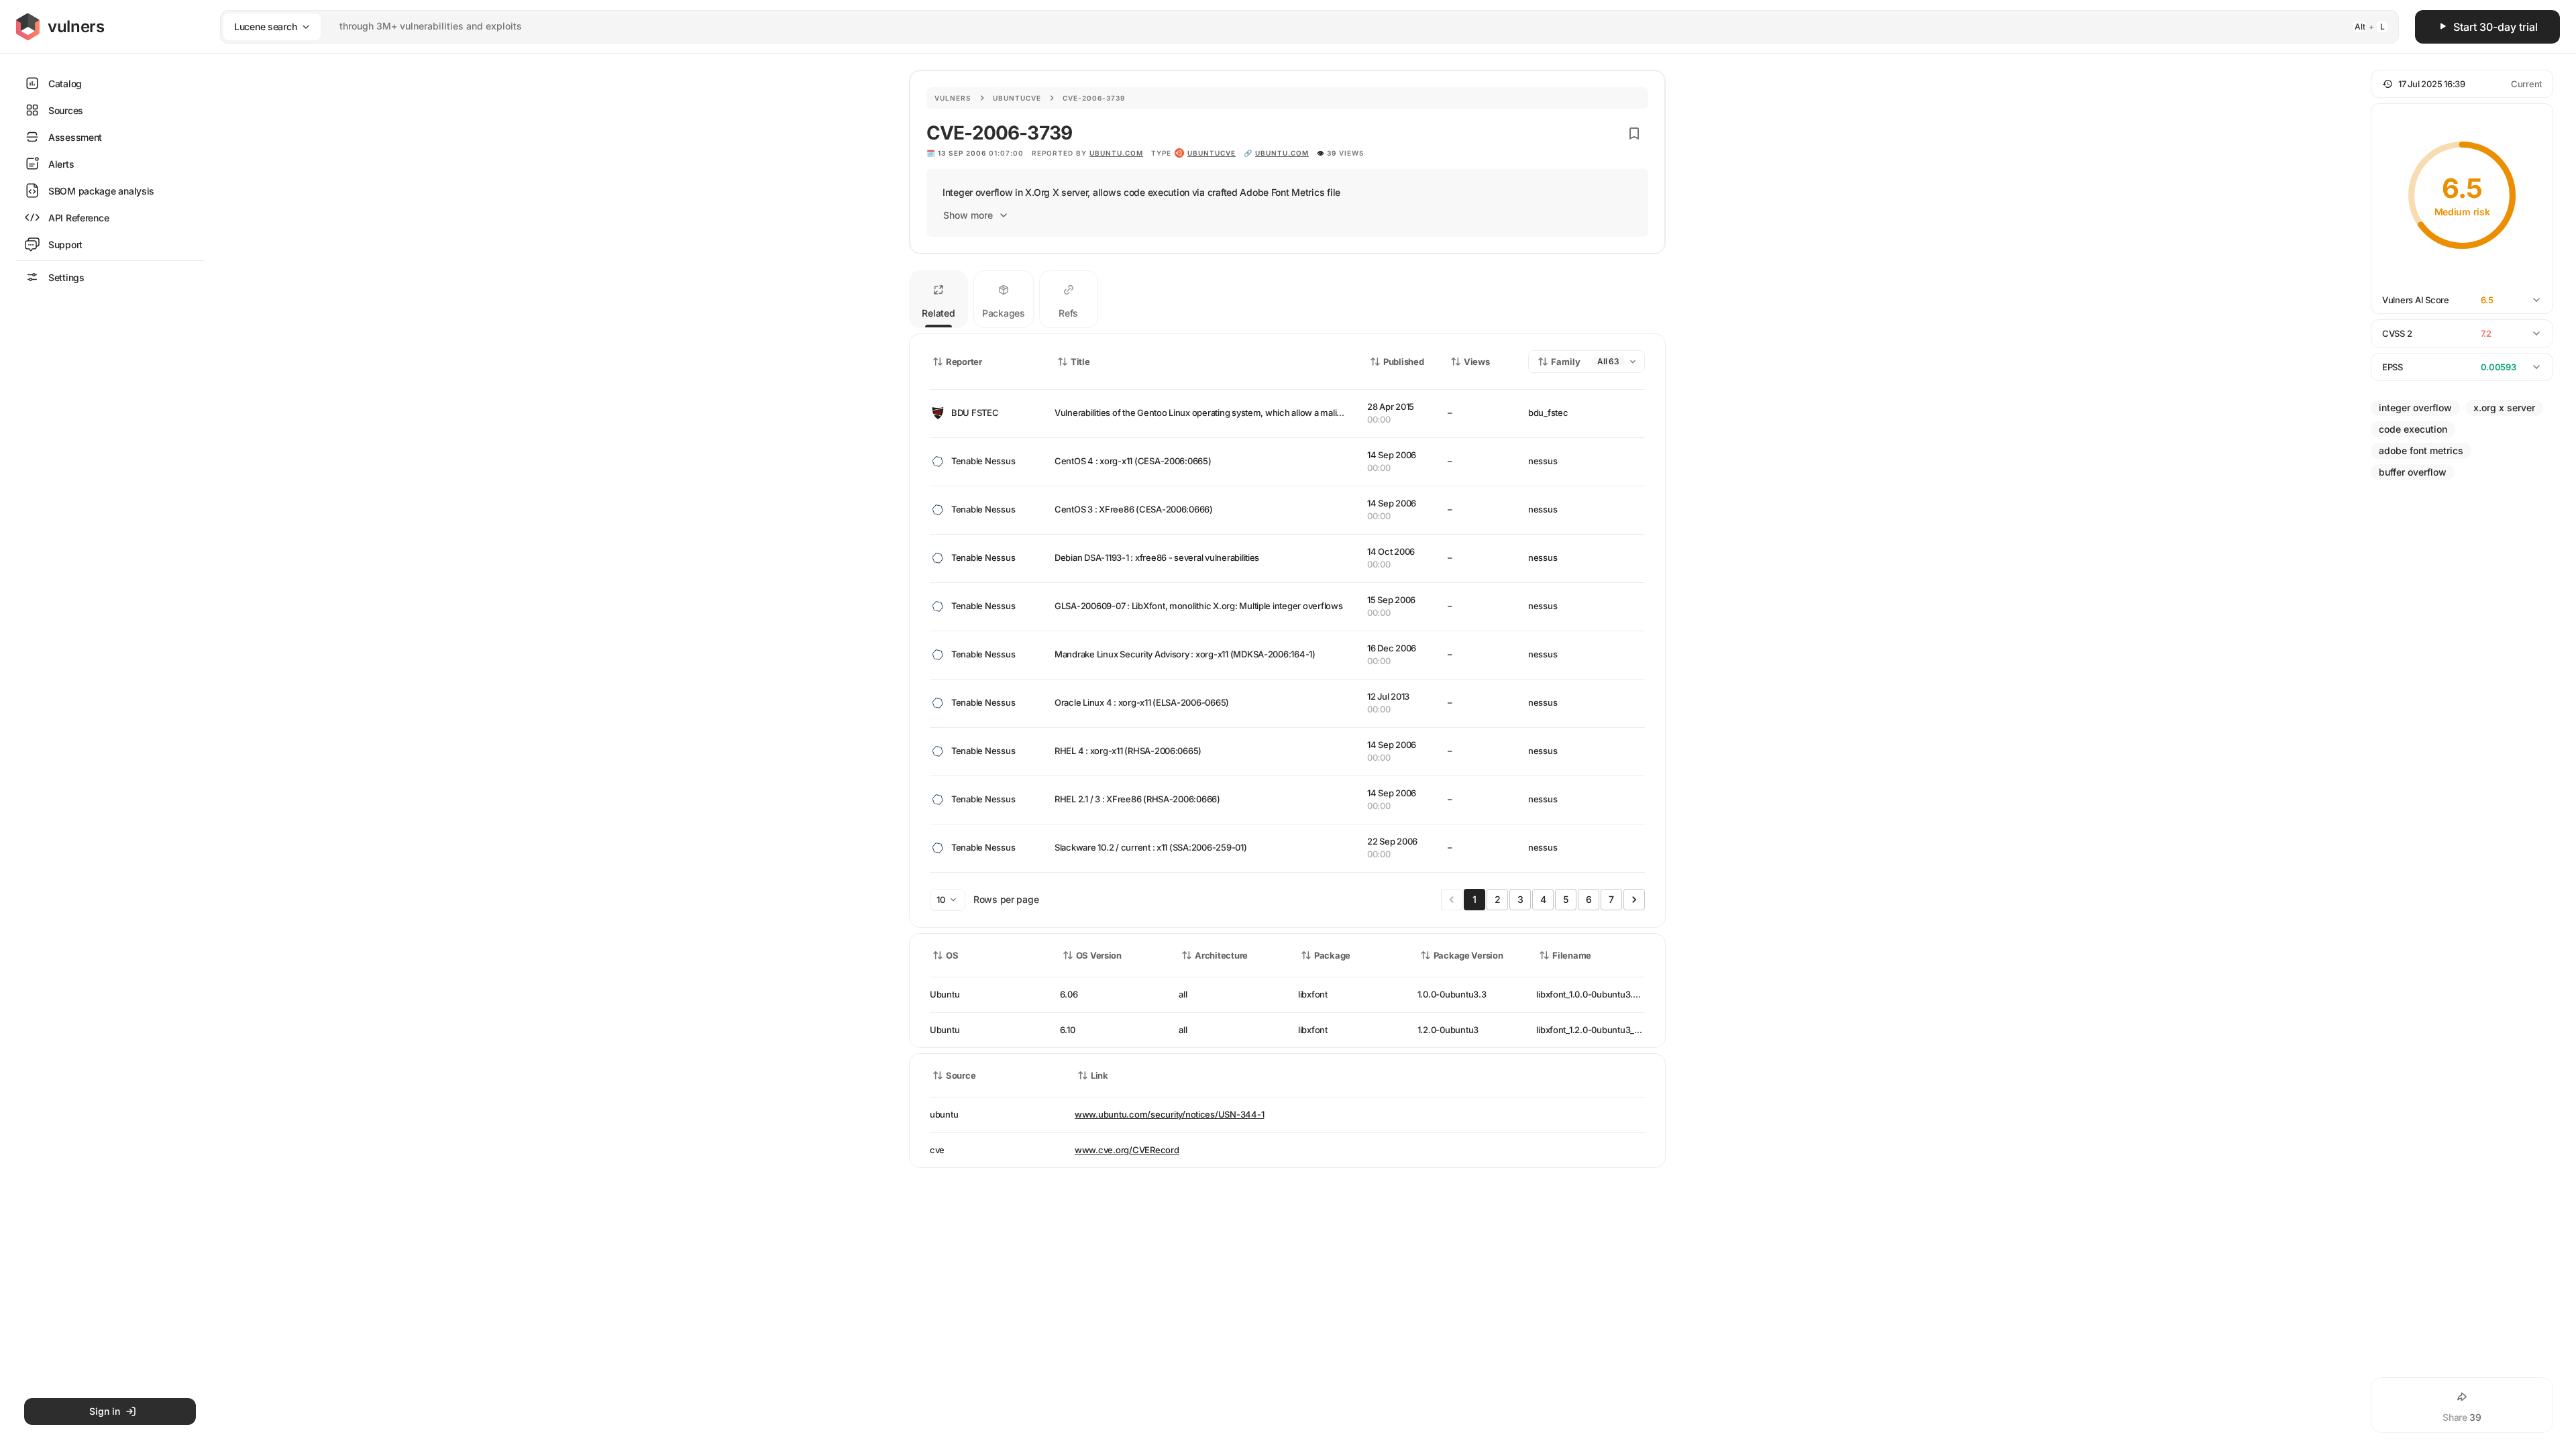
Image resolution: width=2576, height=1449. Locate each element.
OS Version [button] (1099, 955)
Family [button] (1566, 362)
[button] (2462, 84)
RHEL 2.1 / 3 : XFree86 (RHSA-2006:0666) (1137, 799)
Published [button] (1403, 362)
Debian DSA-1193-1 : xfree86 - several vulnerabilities (1157, 557)
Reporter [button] (964, 362)
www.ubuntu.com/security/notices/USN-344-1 (1169, 1114)
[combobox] (1292, 26)
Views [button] (1477, 362)
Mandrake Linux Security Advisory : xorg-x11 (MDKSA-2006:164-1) (1185, 654)
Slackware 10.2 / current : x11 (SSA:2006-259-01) (1151, 847)
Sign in (105, 1411)
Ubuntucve (1017, 98)
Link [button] (1099, 1075)
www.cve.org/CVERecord (1127, 1150)
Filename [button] (1572, 955)
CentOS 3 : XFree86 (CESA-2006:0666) (1134, 509)
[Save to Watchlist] (1634, 133)
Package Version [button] (1468, 955)
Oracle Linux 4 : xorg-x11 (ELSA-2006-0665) (1142, 702)
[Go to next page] (1634, 900)
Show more (968, 215)
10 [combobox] (941, 900)
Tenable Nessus (983, 461)
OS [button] (952, 955)
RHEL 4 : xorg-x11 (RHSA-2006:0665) (1128, 751)
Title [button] (1080, 362)
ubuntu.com (1116, 153)
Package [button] (1332, 955)
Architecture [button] (1221, 955)
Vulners (953, 98)
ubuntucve (1212, 153)
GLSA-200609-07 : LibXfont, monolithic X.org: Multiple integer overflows (1199, 606)
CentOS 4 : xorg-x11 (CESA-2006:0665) (1133, 461)
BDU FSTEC (975, 413)
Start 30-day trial (2495, 27)
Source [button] (961, 1075)
